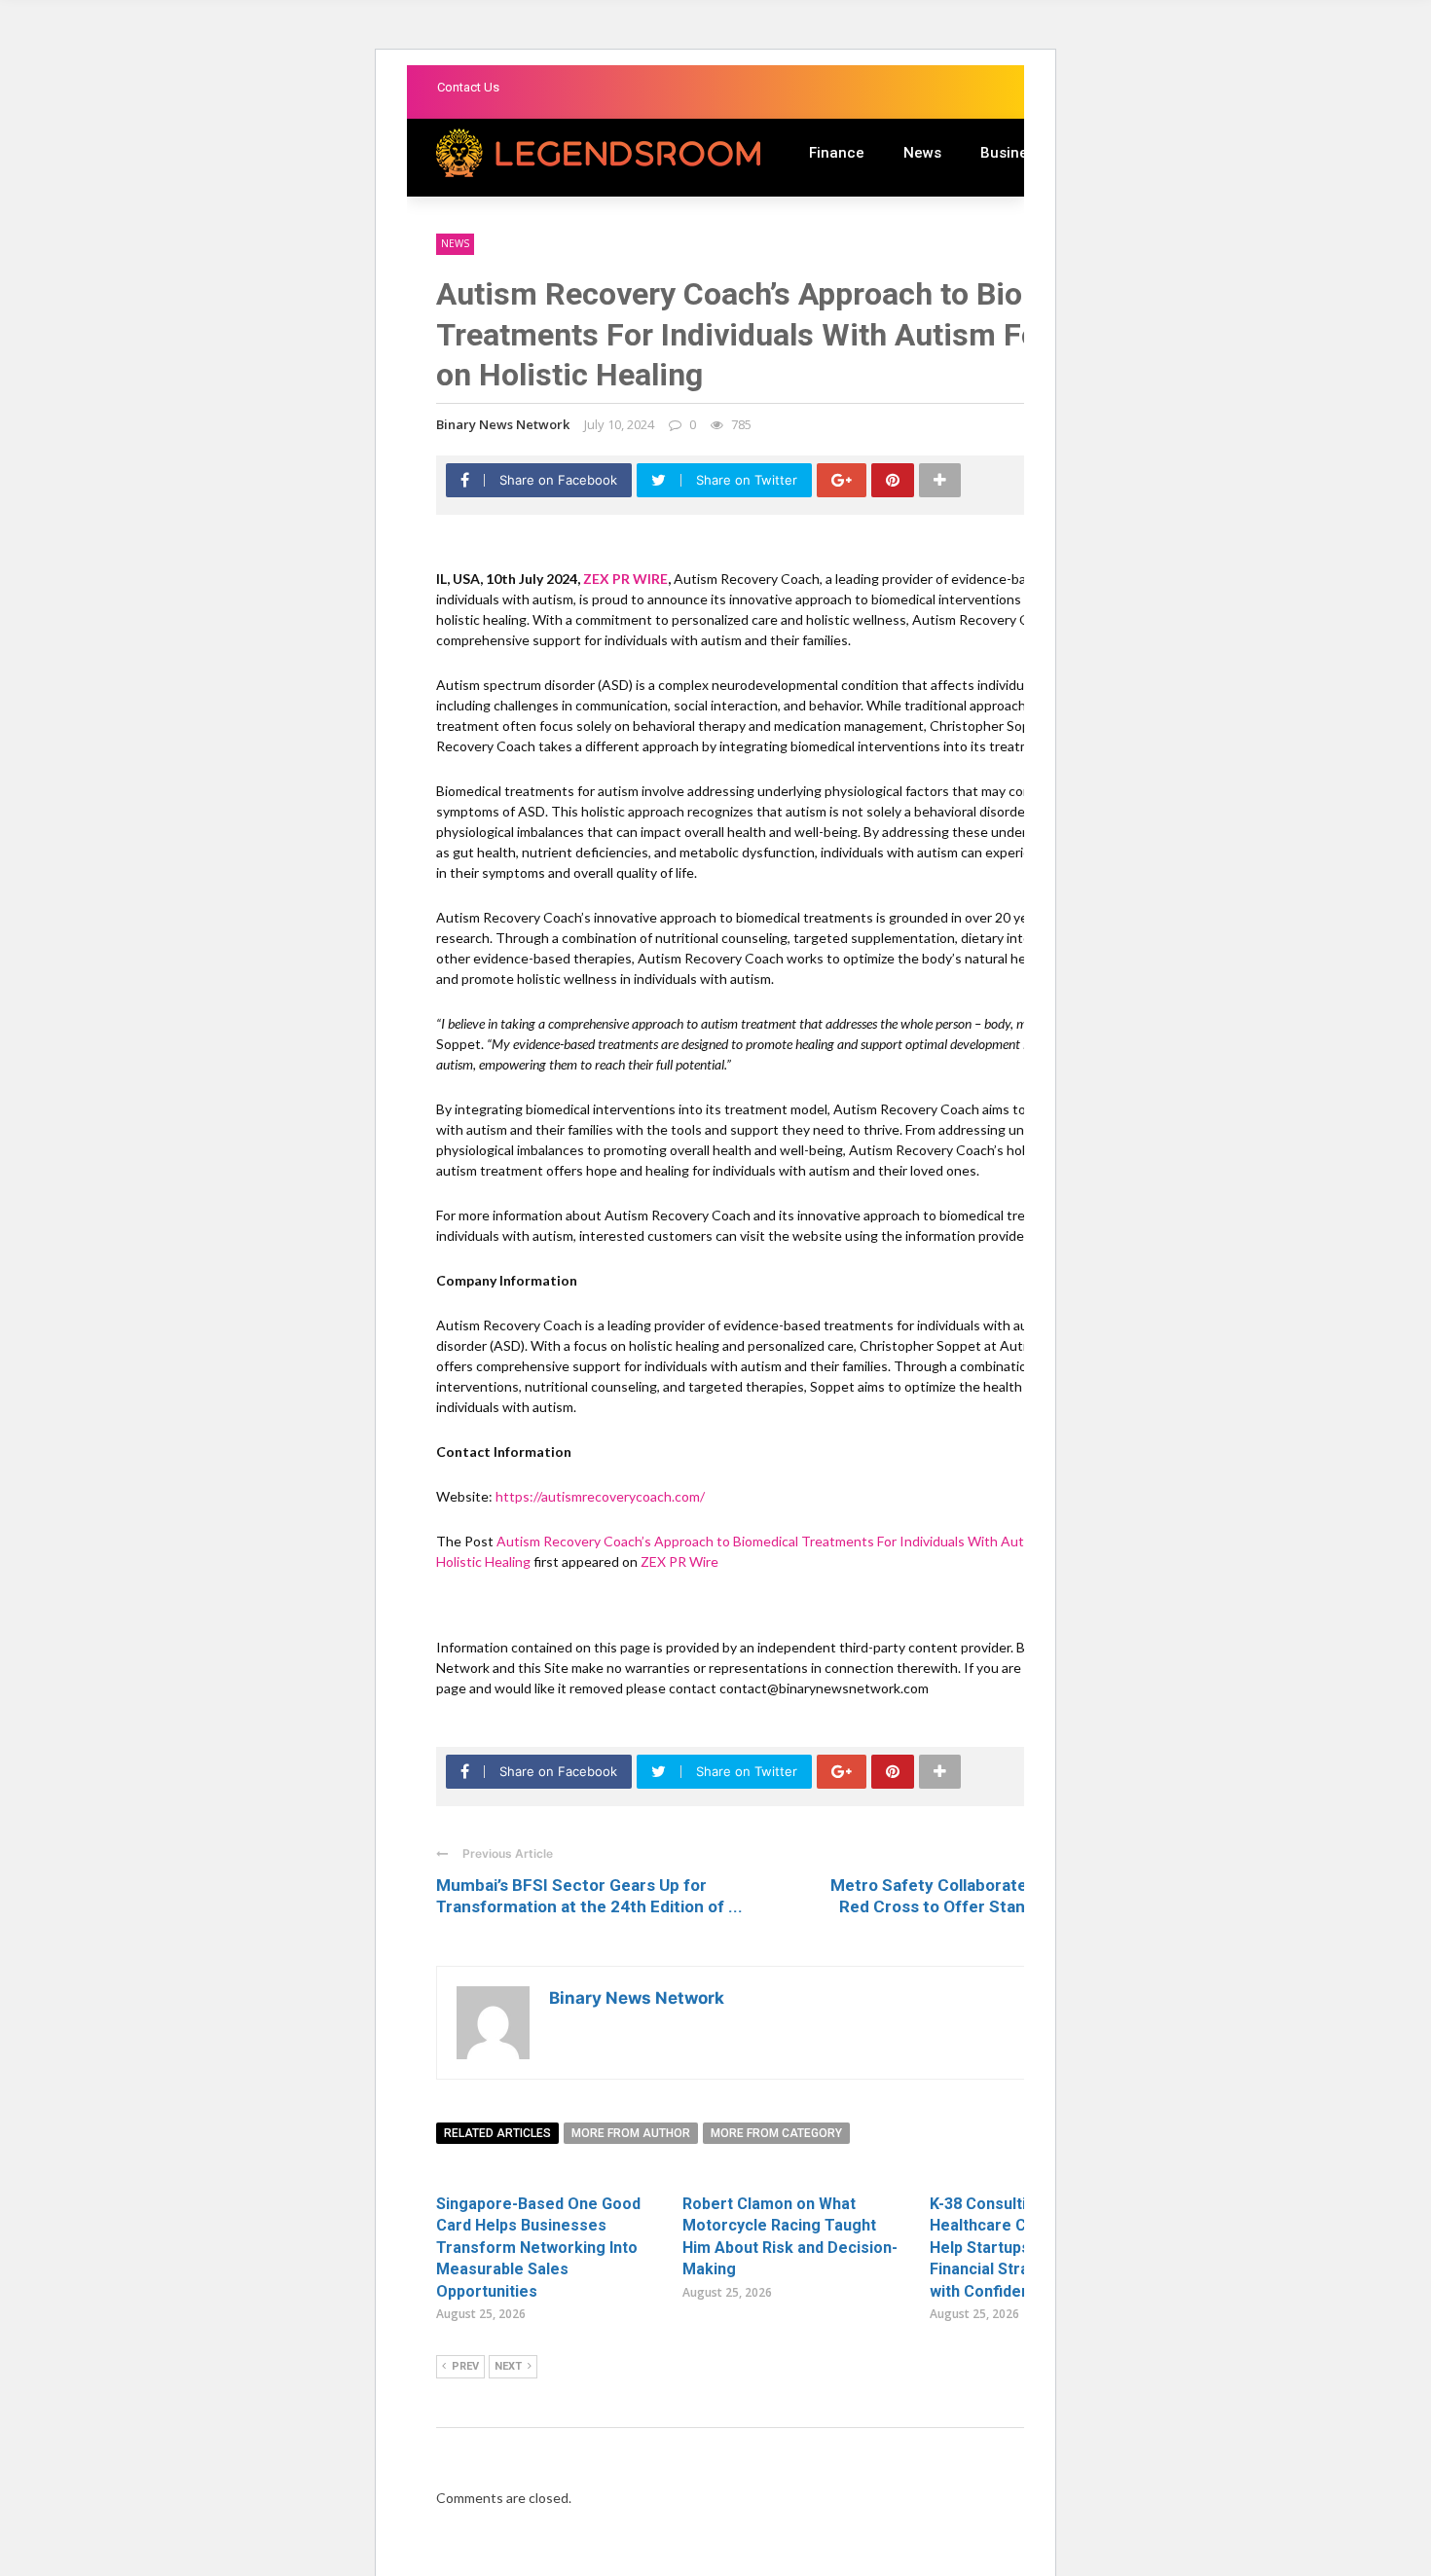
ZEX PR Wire (679, 1561)
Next (508, 2366)
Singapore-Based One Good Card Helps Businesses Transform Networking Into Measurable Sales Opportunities (538, 2248)
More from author (631, 2133)
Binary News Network (503, 424)
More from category (776, 2133)
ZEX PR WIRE (625, 579)
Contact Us (468, 87)
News (922, 153)
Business (1012, 153)
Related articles (497, 2133)
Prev (465, 2366)
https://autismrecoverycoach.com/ (600, 1496)
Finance (837, 153)
